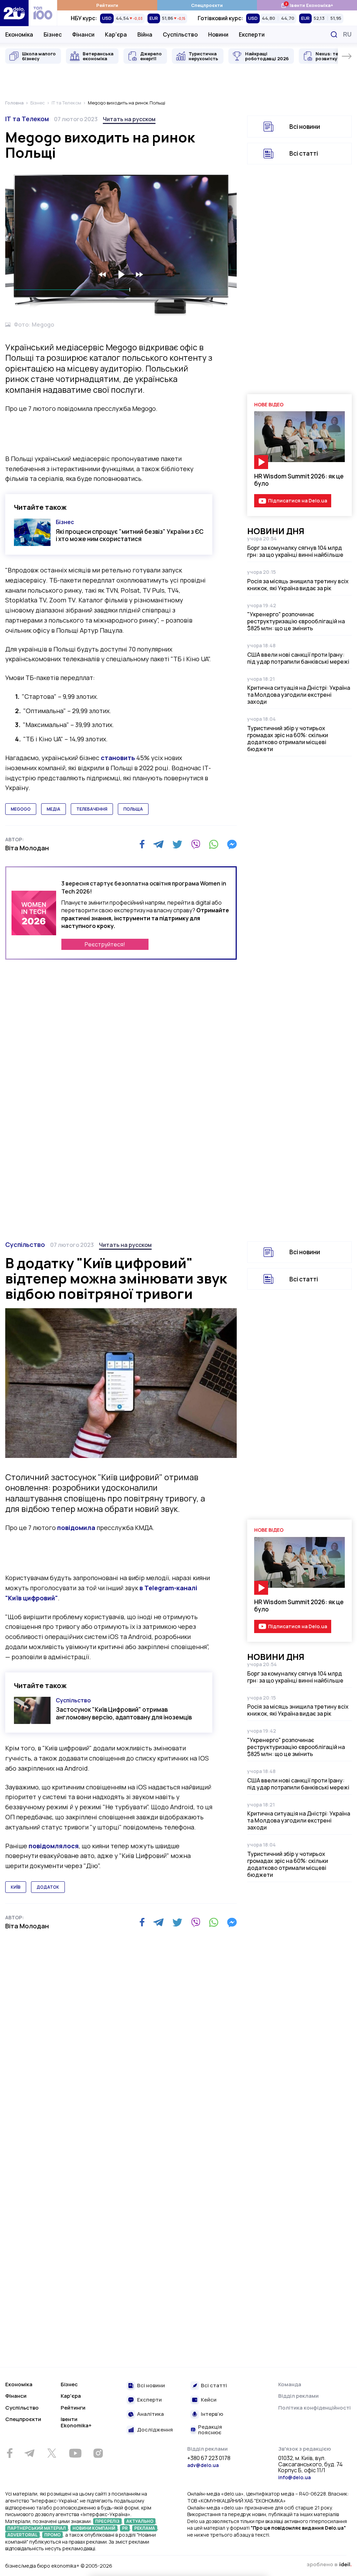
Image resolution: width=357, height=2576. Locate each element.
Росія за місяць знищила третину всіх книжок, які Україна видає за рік (298, 585)
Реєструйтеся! (105, 944)
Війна (145, 34)
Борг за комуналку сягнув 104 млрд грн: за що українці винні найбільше (295, 551)
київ (16, 1887)
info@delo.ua (294, 2477)
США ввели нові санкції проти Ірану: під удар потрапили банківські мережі (298, 658)
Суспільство (180, 34)
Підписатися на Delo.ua (298, 501)
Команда (290, 2384)
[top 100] (43, 13)
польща (133, 809)
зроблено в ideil (329, 2565)
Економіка (19, 34)
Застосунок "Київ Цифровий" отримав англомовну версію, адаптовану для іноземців (124, 1713)
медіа (54, 809)
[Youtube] (75, 2453)
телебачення (92, 809)
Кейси (209, 2400)
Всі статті (304, 153)
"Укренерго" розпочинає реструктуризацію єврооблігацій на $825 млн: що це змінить (296, 621)
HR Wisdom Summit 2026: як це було (299, 480)
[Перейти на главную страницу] (14, 13)
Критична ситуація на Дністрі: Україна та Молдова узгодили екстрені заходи (299, 695)
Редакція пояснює (210, 2430)
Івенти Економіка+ (307, 5)
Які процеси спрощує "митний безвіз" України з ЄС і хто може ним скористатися (130, 535)
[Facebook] (142, 844)
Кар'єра (116, 34)
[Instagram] (98, 2453)
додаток (48, 1887)
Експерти (252, 34)
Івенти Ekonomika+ (76, 2422)
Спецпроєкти (207, 5)
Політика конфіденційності (314, 2408)
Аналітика (150, 2414)
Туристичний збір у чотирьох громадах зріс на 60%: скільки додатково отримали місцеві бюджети (288, 739)
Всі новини (305, 127)
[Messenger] (232, 844)
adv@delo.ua (203, 2465)
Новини (218, 34)
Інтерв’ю (212, 2414)
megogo (21, 809)
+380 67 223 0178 (209, 2458)
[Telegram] (158, 844)
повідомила (76, 1528)
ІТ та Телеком (27, 119)
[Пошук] (334, 34)
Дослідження (155, 2430)
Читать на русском (129, 119)
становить (118, 758)
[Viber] (196, 844)
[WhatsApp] (214, 844)
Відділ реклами (298, 2396)
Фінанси (83, 34)
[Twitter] (177, 844)
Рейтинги (107, 5)
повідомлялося (54, 1846)
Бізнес (53, 34)
